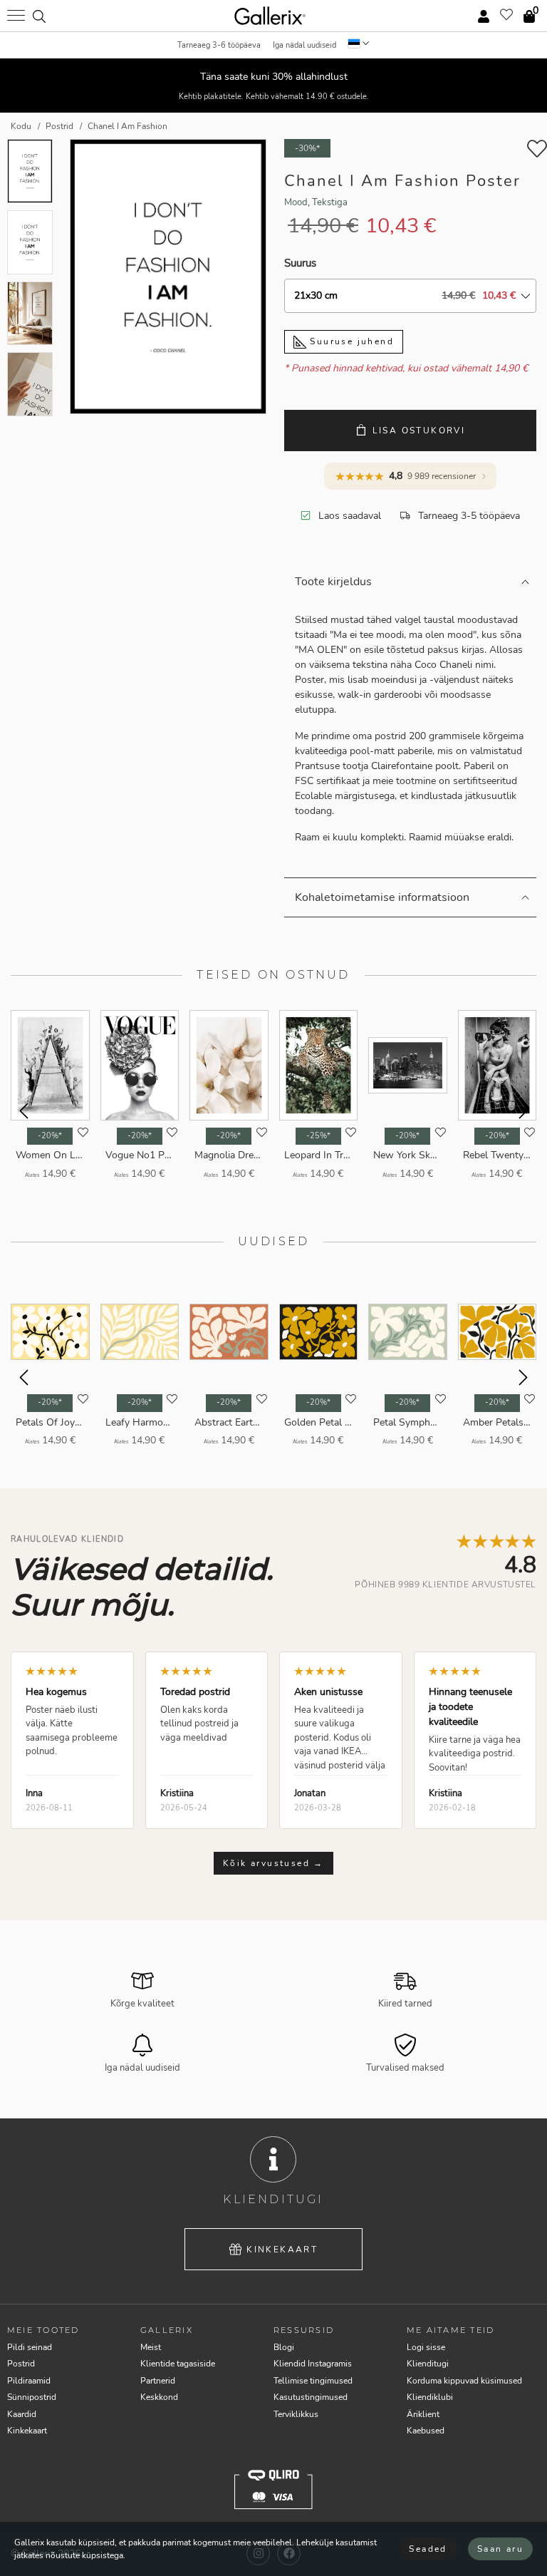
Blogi (284, 2347)
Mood (296, 202)
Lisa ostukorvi (419, 431)
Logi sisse (426, 2347)
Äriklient (423, 2414)
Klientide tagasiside (178, 2364)
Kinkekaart (282, 2250)
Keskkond (159, 2397)
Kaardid (22, 2414)
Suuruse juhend (350, 341)
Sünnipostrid (32, 2397)
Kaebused (426, 2431)
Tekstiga (330, 202)
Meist (151, 2347)
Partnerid (158, 2381)
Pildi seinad (30, 2347)
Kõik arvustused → (273, 1863)
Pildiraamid (29, 2381)
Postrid (21, 2364)
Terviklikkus (296, 2414)
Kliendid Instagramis (313, 2364)
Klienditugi (428, 2364)
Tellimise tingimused (313, 2381)
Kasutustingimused (311, 2397)
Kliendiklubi (430, 2397)
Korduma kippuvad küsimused (464, 2381)
